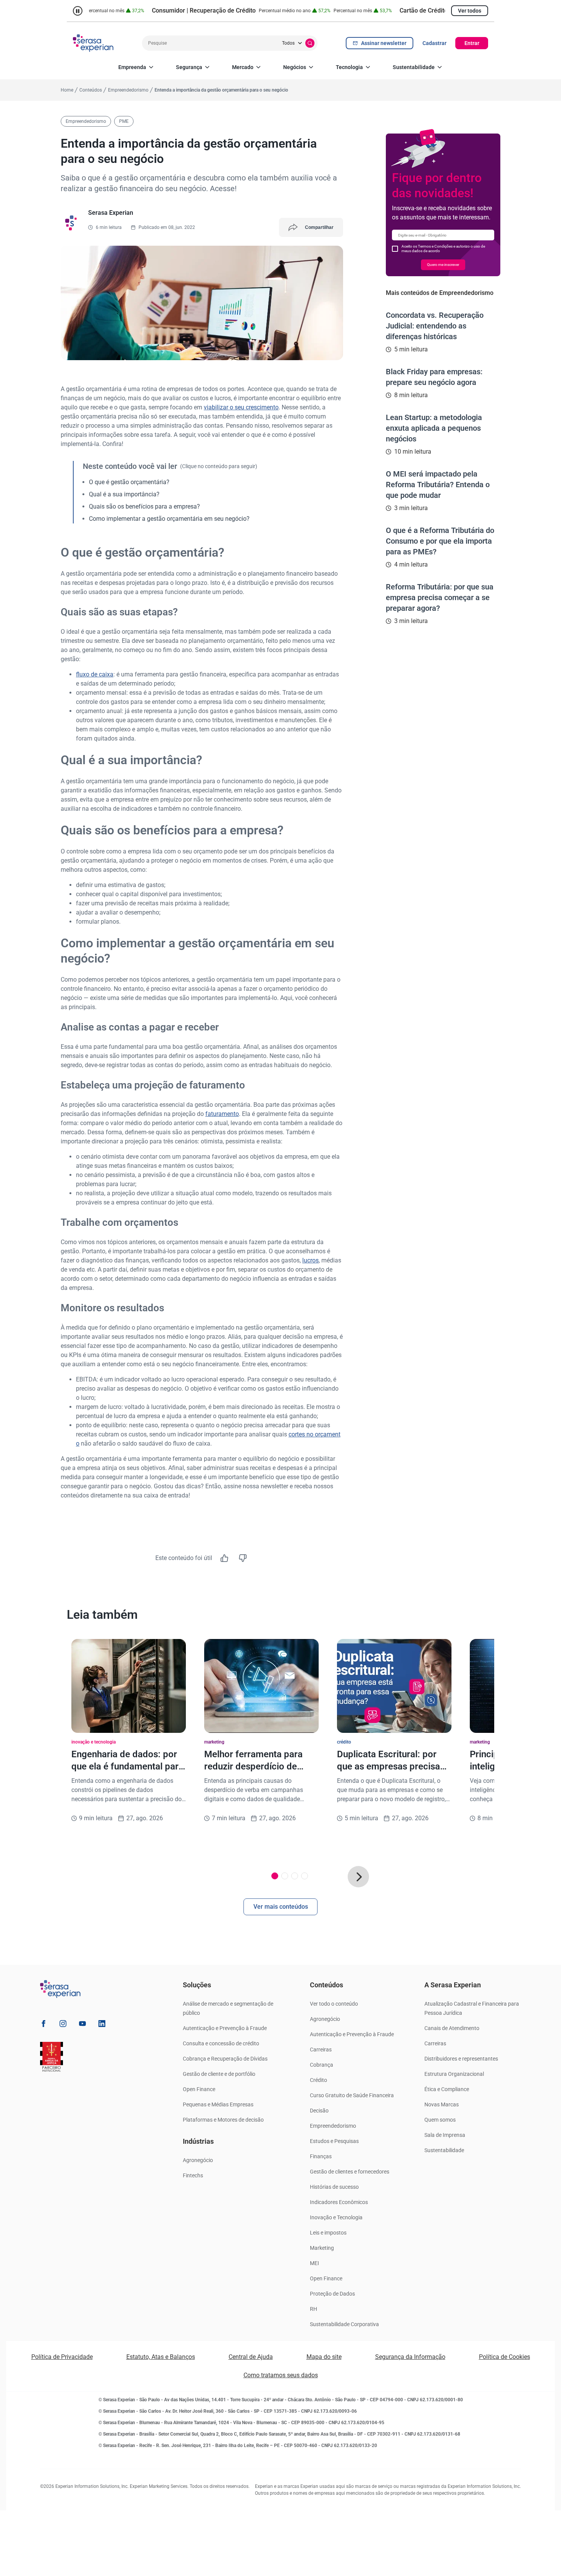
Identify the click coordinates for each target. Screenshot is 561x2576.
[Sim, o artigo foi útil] (224, 1558)
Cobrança (322, 2065)
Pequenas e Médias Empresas (218, 2104)
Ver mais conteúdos (281, 1907)
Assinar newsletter (384, 43)
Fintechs (193, 2175)
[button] (358, 1877)
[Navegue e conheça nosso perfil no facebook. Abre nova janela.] (44, 2025)
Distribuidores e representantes (461, 2059)
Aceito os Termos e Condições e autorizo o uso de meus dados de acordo (443, 249)
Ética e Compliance (447, 2089)
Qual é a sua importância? (124, 494)
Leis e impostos (328, 2233)
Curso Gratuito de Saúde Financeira (352, 2095)
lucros (310, 1260)
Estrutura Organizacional (454, 2074)
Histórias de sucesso (334, 2187)
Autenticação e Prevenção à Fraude (225, 2028)
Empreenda (132, 67)
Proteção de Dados (332, 2294)
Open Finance (199, 2089)
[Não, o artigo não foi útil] (243, 1558)
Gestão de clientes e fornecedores (350, 2172)
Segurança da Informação (410, 2357)
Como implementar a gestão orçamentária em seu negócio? (169, 519)
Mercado (243, 67)
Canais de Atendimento (452, 2028)
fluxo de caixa (95, 674)
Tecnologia (349, 67)
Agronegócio (198, 2160)
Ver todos (470, 11)
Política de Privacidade (62, 2357)
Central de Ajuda (251, 2357)
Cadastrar (434, 43)
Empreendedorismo (333, 2126)
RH (314, 2309)
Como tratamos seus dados (281, 2375)
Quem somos (440, 2120)
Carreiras (321, 2050)
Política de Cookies (505, 2357)
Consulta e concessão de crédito (221, 2043)
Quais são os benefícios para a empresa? (144, 506)
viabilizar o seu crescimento (241, 407)
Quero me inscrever (443, 265)
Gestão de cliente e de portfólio (219, 2074)
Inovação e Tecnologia (336, 2217)
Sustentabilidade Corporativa (344, 2324)
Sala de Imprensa (445, 2135)
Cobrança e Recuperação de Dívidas (225, 2059)
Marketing (322, 2248)
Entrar (472, 43)
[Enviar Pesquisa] (310, 43)
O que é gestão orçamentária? (129, 482)
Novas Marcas (442, 2104)
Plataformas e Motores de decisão (223, 2120)
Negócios (295, 67)
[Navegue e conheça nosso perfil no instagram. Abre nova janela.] (63, 2025)
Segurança (189, 67)
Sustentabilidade (414, 67)
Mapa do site (324, 2357)
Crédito (318, 2080)
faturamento (222, 1114)
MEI (314, 2263)
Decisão (319, 2111)
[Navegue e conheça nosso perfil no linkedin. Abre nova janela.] (102, 2025)
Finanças (321, 2156)
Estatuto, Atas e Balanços (161, 2357)
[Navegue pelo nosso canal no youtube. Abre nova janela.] (82, 2025)
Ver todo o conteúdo (334, 2004)
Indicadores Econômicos (339, 2202)
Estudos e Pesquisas (334, 2141)
